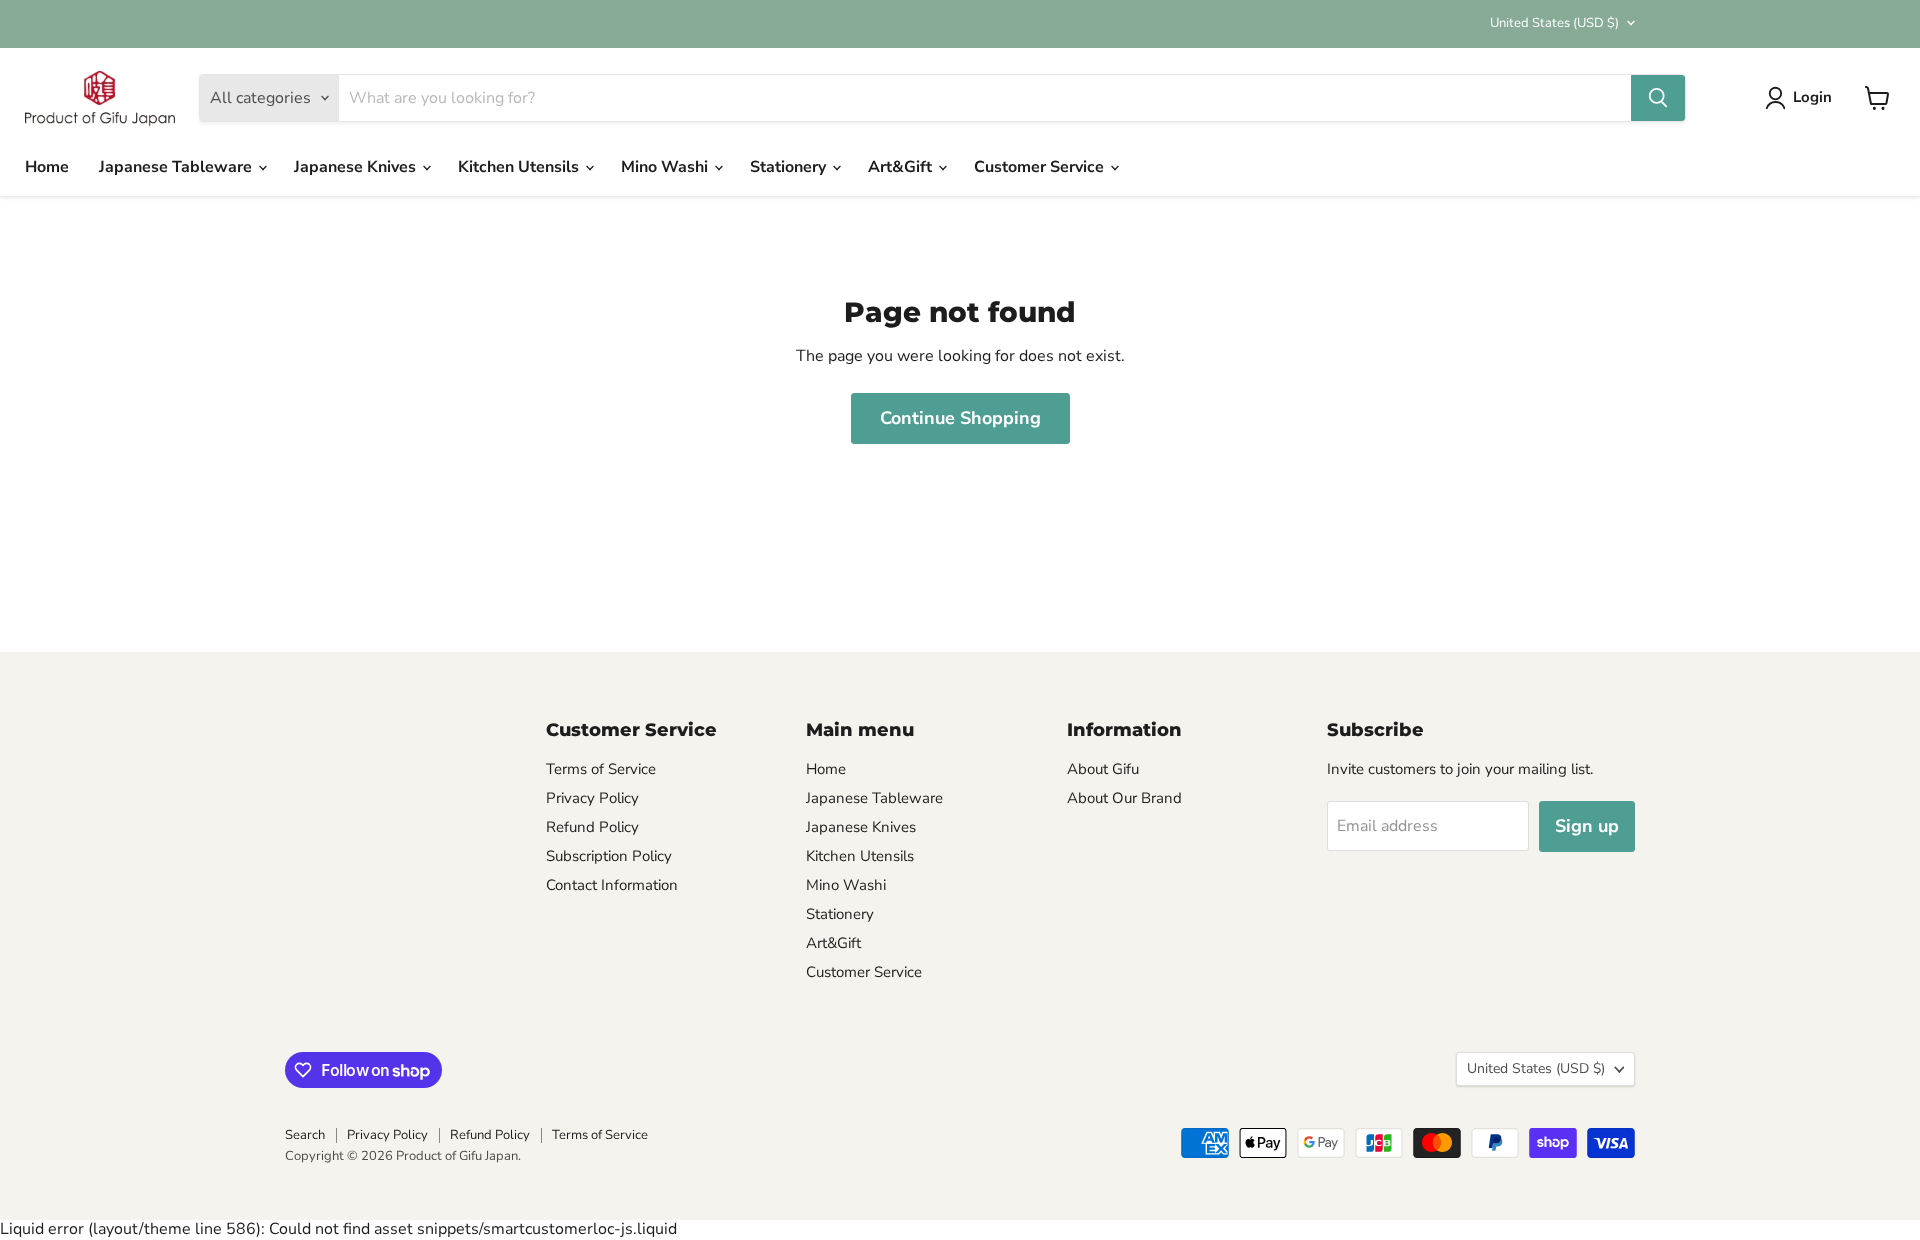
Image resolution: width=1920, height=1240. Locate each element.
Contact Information (612, 885)
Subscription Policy (609, 856)
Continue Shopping (960, 418)
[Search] (1658, 98)
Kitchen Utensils (520, 167)
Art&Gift (902, 167)
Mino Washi (666, 167)
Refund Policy (592, 827)
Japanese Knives (357, 167)
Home (47, 167)
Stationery (790, 167)
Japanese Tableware (177, 167)
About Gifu (1103, 769)
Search (305, 1135)
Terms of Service (601, 769)
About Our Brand (1124, 798)
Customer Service (1041, 167)
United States (1554, 23)
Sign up (1587, 826)
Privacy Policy (592, 798)
